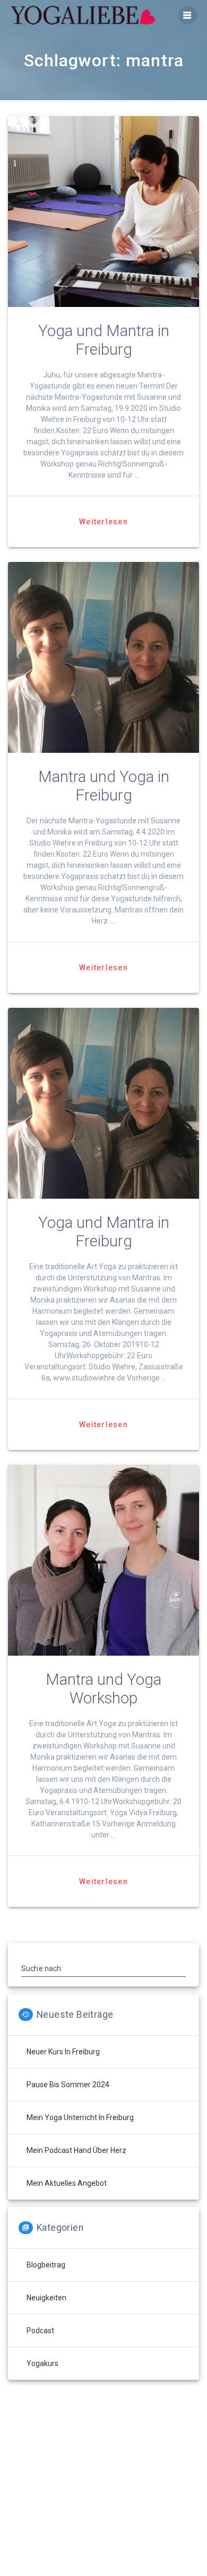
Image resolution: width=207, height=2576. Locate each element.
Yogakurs (42, 2363)
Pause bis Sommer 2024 (68, 2085)
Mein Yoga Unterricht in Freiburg (80, 2117)
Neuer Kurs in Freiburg (63, 2052)
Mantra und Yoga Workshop (103, 1689)
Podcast (40, 2331)
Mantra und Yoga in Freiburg (104, 786)
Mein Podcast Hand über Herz (76, 2150)
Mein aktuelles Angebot (67, 2183)
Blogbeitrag (46, 2265)
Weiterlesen (103, 522)
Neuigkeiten (46, 2298)
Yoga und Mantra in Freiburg (104, 340)
